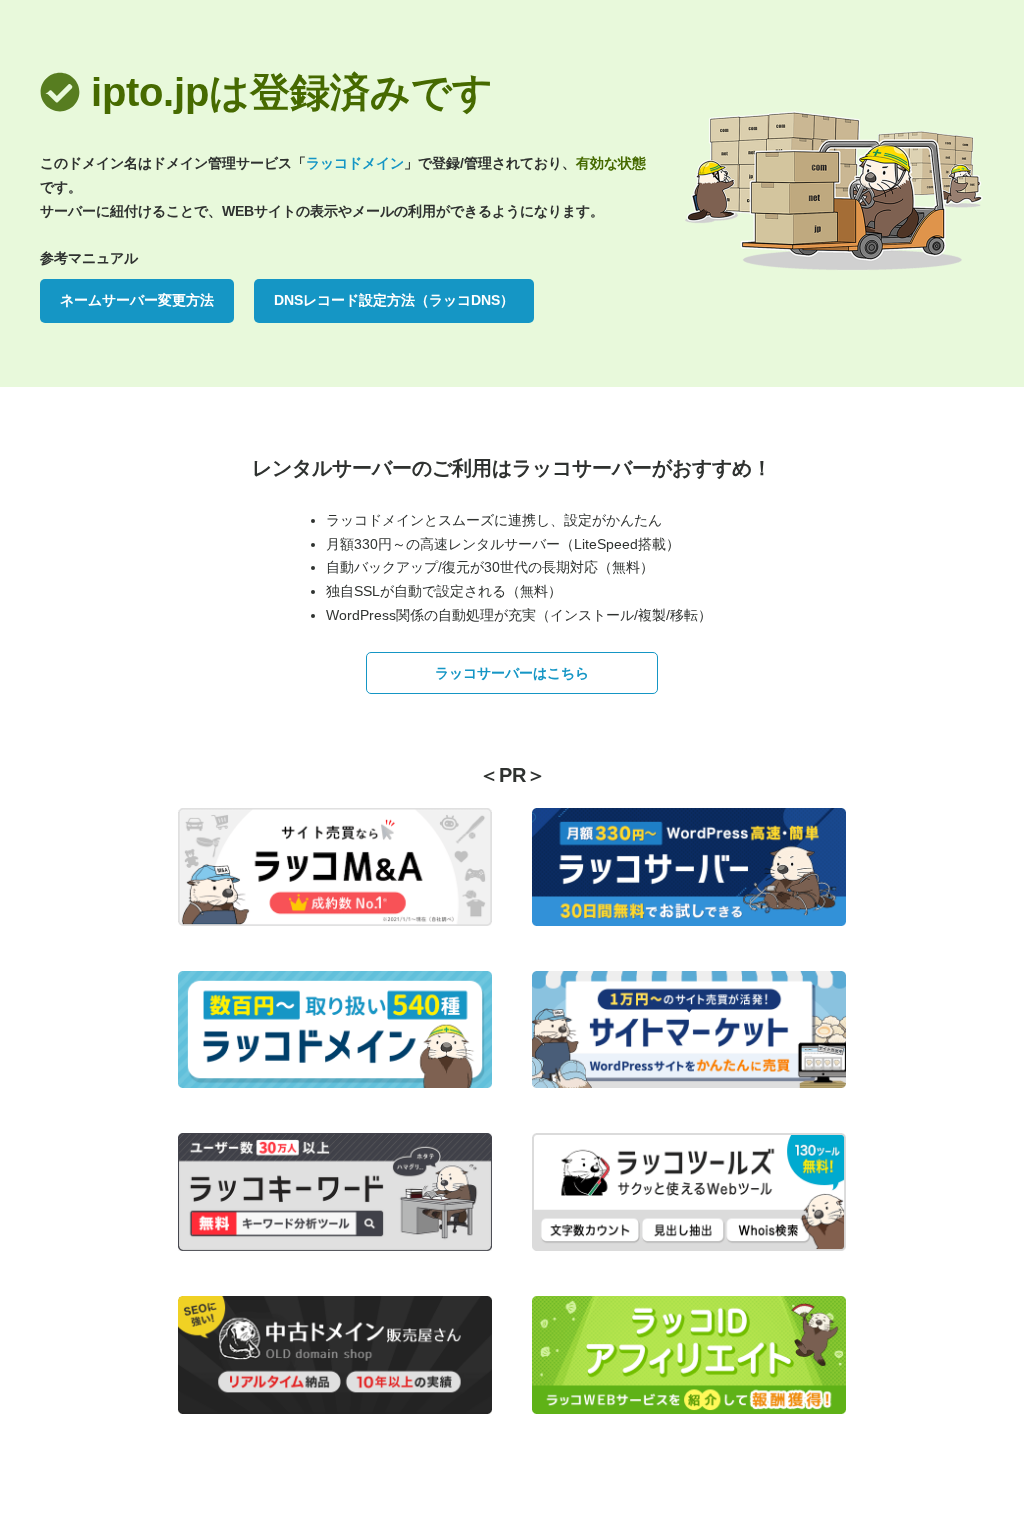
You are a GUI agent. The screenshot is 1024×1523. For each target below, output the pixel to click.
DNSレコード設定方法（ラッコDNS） (394, 300)
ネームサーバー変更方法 (137, 300)
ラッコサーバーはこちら (512, 673)
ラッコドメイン (355, 163)
